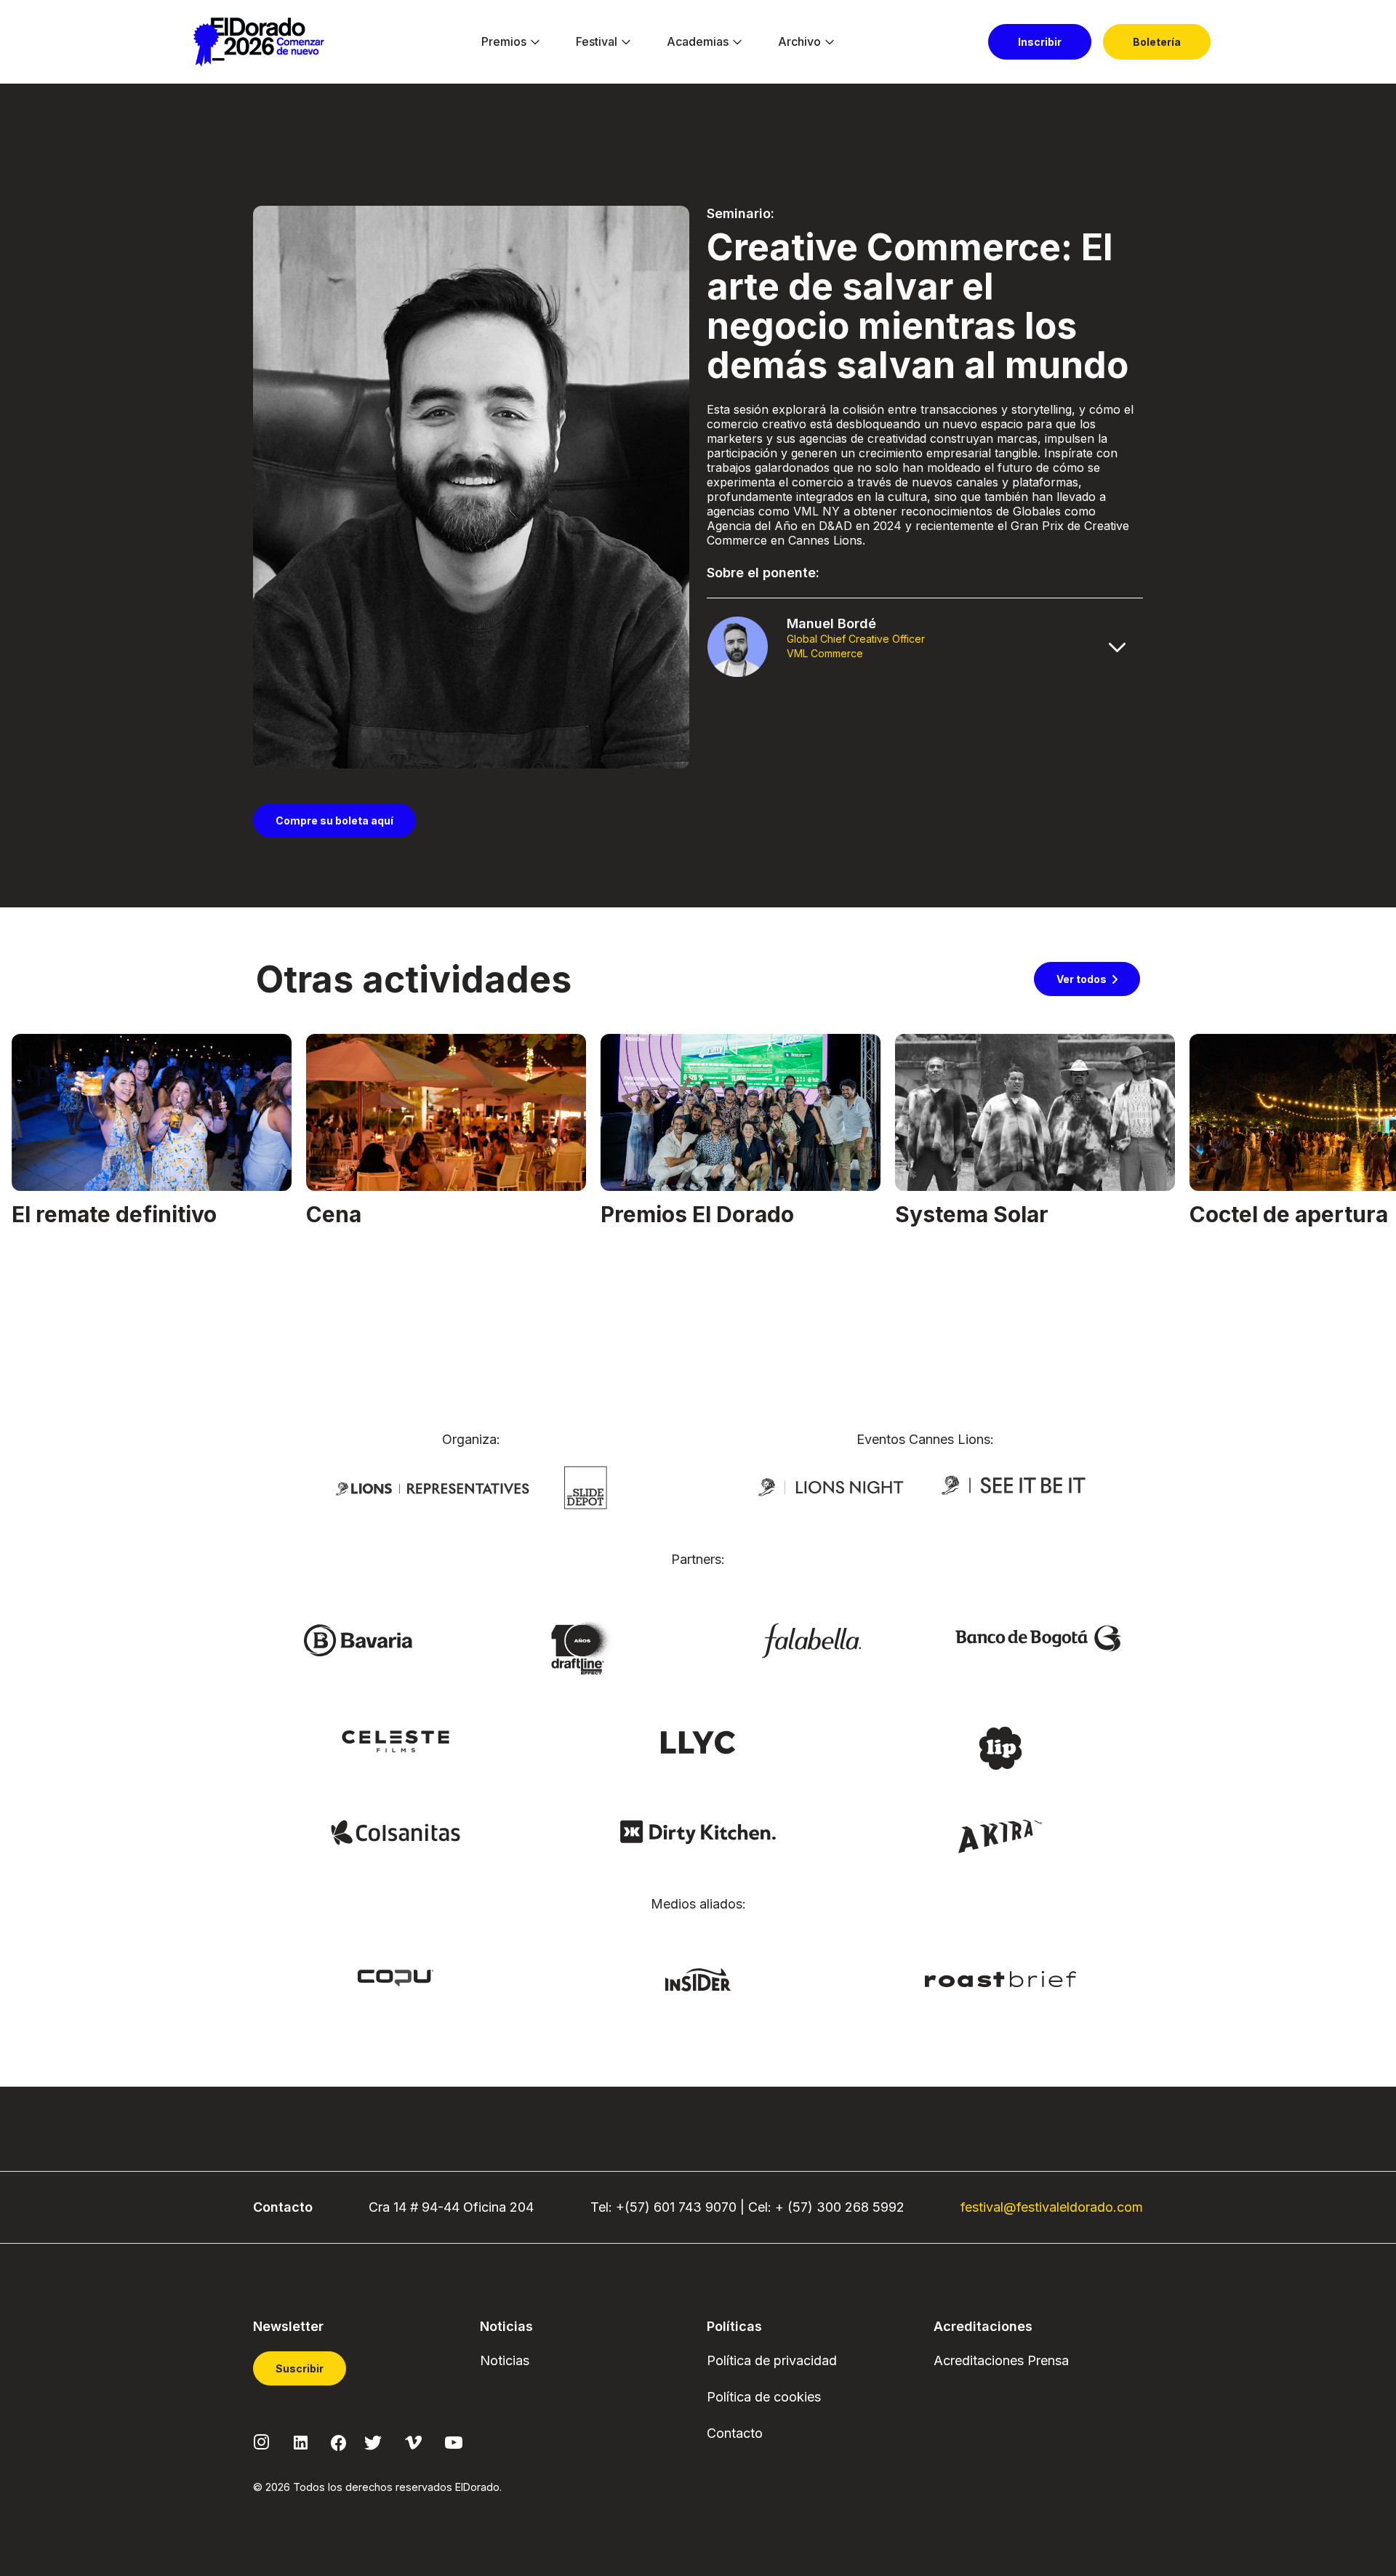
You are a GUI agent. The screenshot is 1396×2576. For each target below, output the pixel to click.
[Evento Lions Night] (831, 1486)
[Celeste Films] (396, 1741)
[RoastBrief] (1001, 1978)
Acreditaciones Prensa (1001, 2360)
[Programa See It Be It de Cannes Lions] (1015, 1486)
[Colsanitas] (395, 1831)
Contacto (735, 2433)
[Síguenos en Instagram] (262, 2441)
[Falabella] (811, 1640)
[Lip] (1000, 1747)
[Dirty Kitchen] (698, 1831)
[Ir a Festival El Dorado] (258, 42)
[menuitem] (504, 42)
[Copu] (396, 1977)
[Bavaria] (358, 1640)
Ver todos (1082, 979)
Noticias (505, 2360)
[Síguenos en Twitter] (373, 2441)
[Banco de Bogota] (1038, 1637)
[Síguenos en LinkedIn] (301, 2441)
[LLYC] (698, 1741)
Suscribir (300, 2368)
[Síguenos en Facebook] (338, 2441)
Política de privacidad (772, 2360)
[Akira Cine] (1001, 1834)
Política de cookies (764, 2397)
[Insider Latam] (698, 1978)
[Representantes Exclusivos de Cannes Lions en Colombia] (433, 1488)
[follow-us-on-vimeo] (413, 2441)
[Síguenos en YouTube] (454, 2441)
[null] (586, 1487)
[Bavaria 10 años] (585, 1649)
